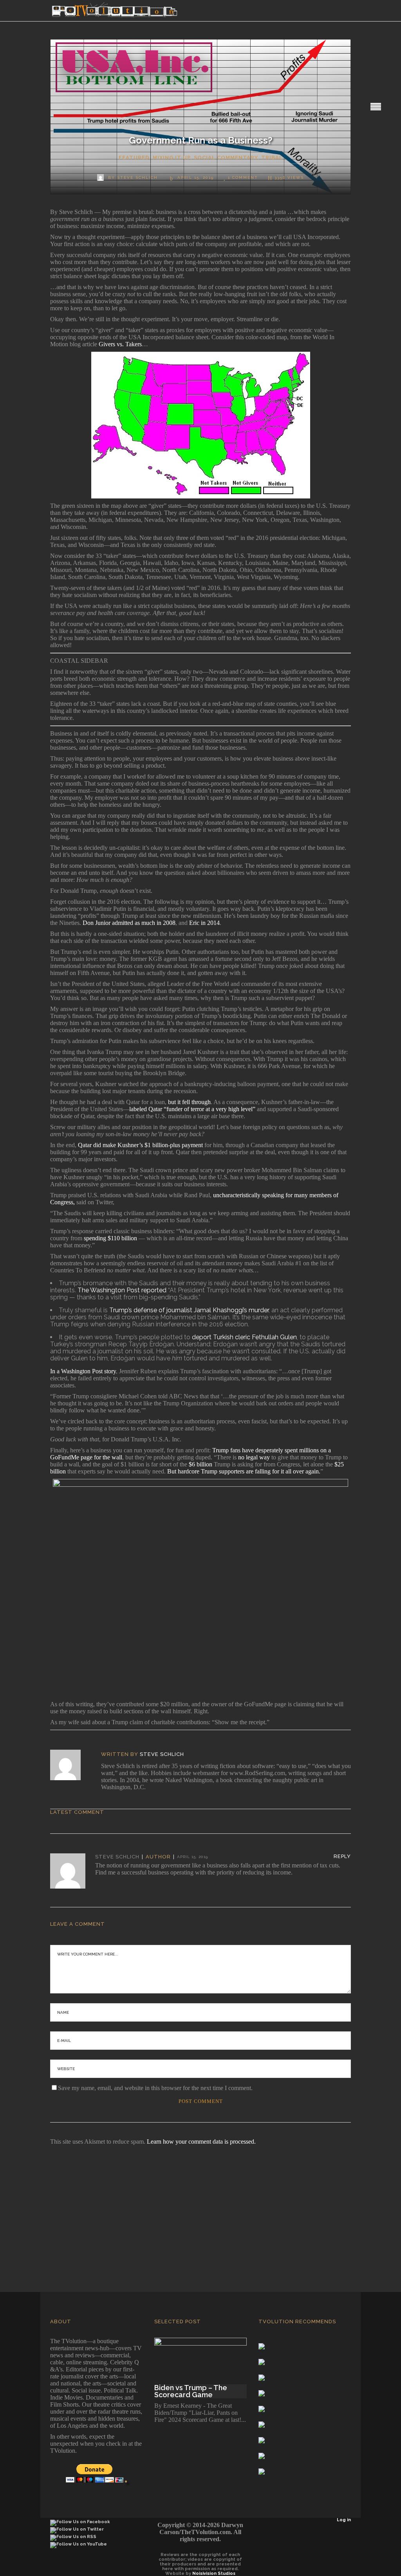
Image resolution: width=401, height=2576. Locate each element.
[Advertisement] (200, 2208)
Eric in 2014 (204, 923)
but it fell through (189, 1102)
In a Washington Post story (83, 1371)
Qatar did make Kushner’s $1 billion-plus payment (140, 1145)
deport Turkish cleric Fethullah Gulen (244, 1337)
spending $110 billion (110, 1238)
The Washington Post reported (122, 1290)
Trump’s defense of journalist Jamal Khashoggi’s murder (189, 1310)
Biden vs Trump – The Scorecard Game (191, 2391)
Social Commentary (226, 157)
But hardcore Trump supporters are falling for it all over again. (244, 1471)
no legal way (254, 1457)
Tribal (272, 157)
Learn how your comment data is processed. (201, 2142)
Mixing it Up (172, 157)
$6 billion (200, 1464)
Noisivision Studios (214, 2573)
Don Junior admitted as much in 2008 (129, 923)
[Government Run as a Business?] (71, 1765)
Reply (342, 1856)
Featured (134, 157)
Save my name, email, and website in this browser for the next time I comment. (155, 2088)
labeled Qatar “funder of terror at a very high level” (192, 1109)
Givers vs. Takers (120, 344)
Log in (344, 2520)
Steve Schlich (162, 1754)
